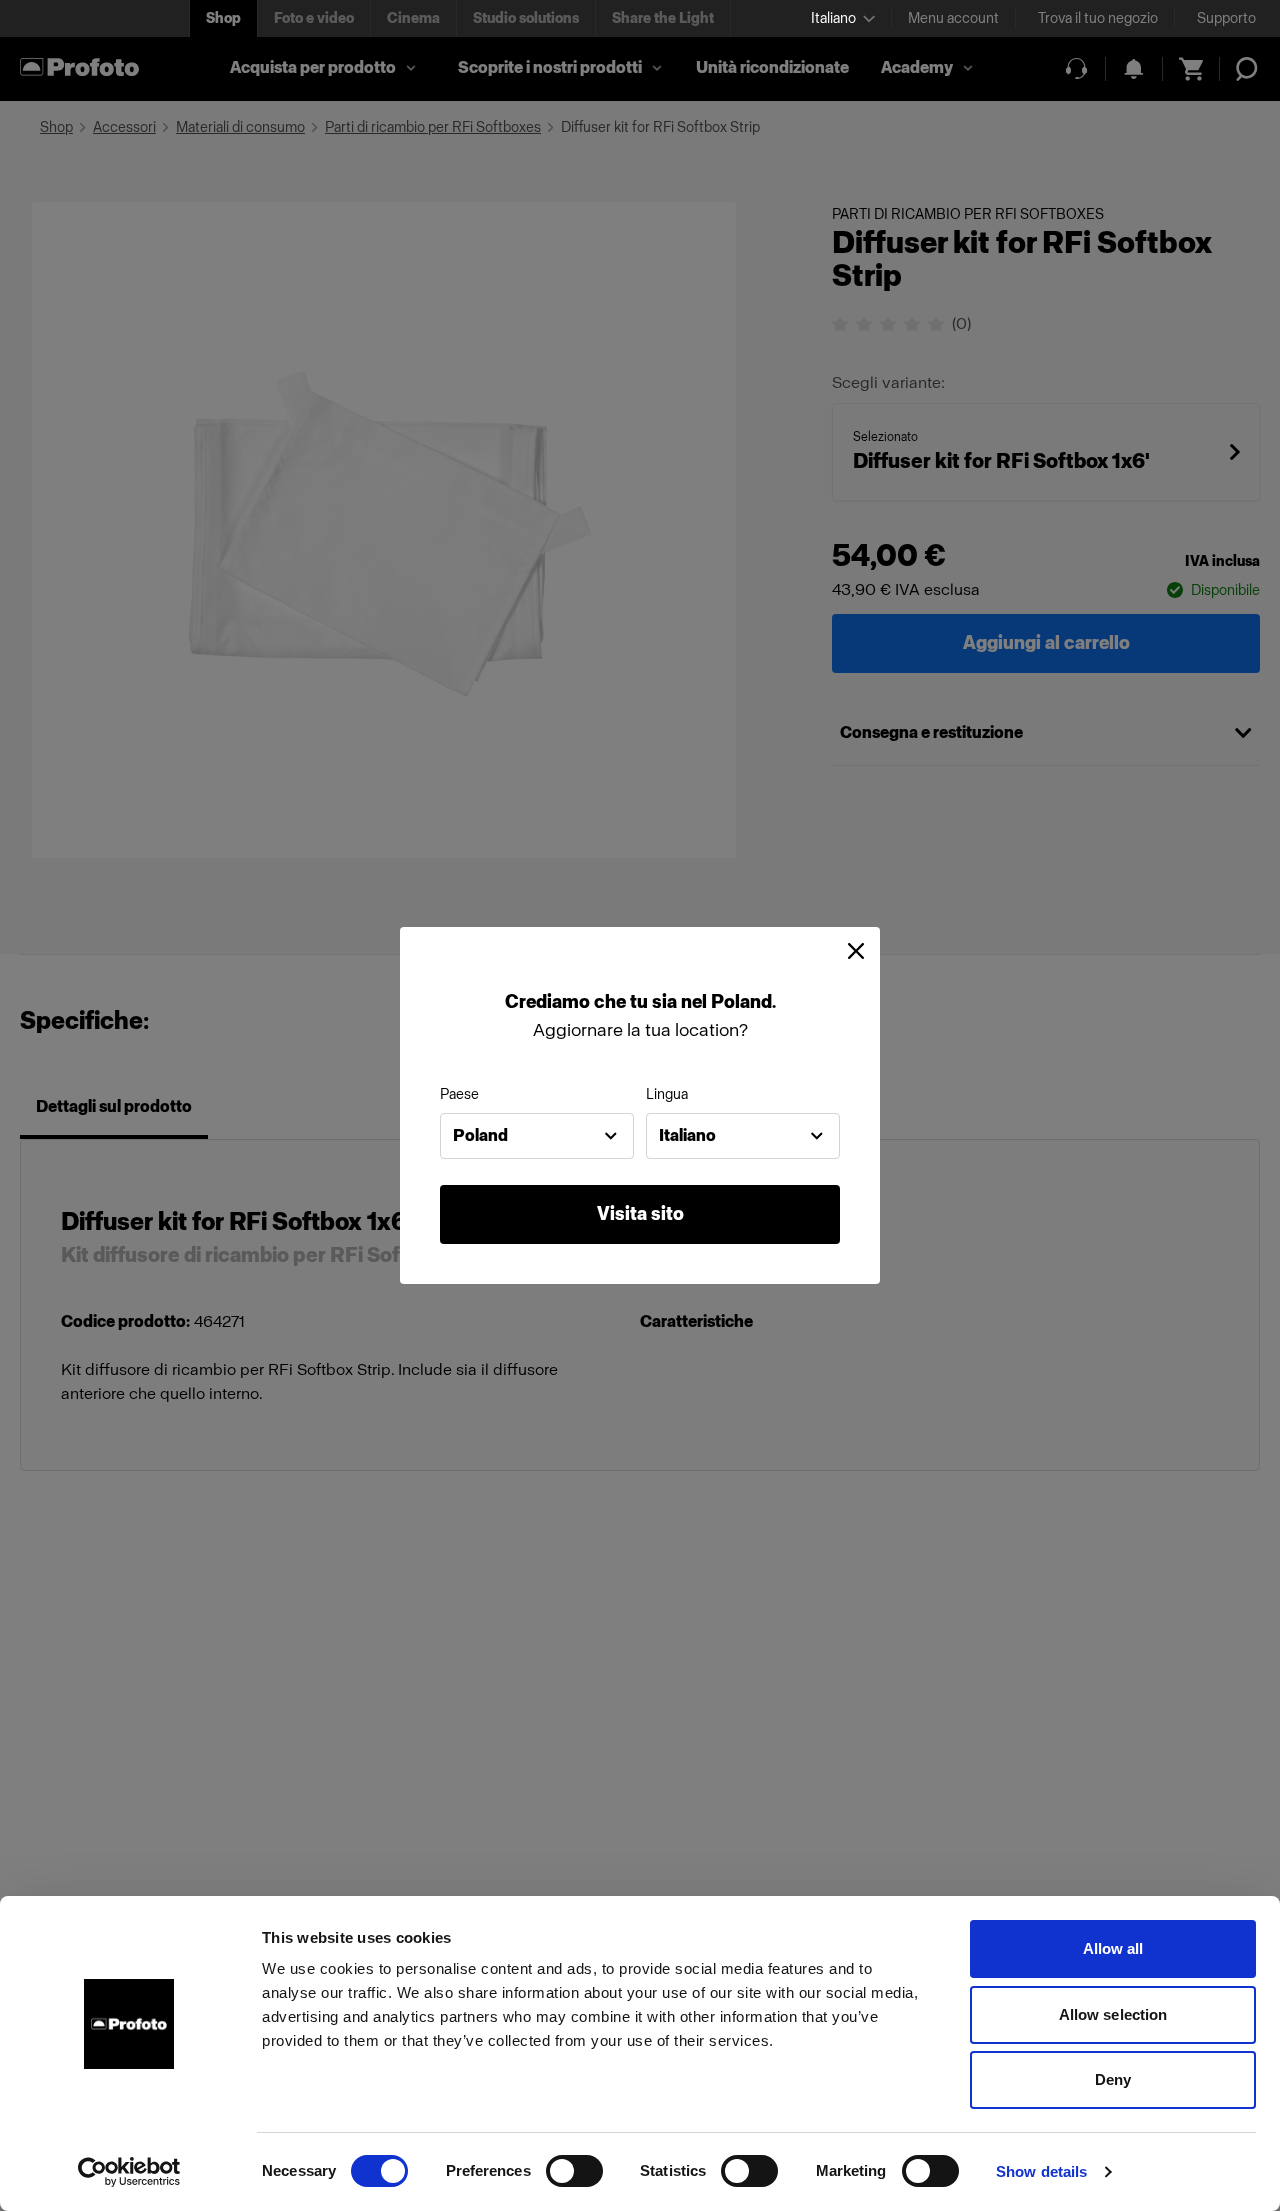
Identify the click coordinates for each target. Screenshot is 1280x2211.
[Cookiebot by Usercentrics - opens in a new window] (129, 2172)
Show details (1041, 2171)
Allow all (1113, 1948)
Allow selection (1113, 2014)
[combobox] (537, 1136)
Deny (1113, 2079)
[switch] (574, 2171)
